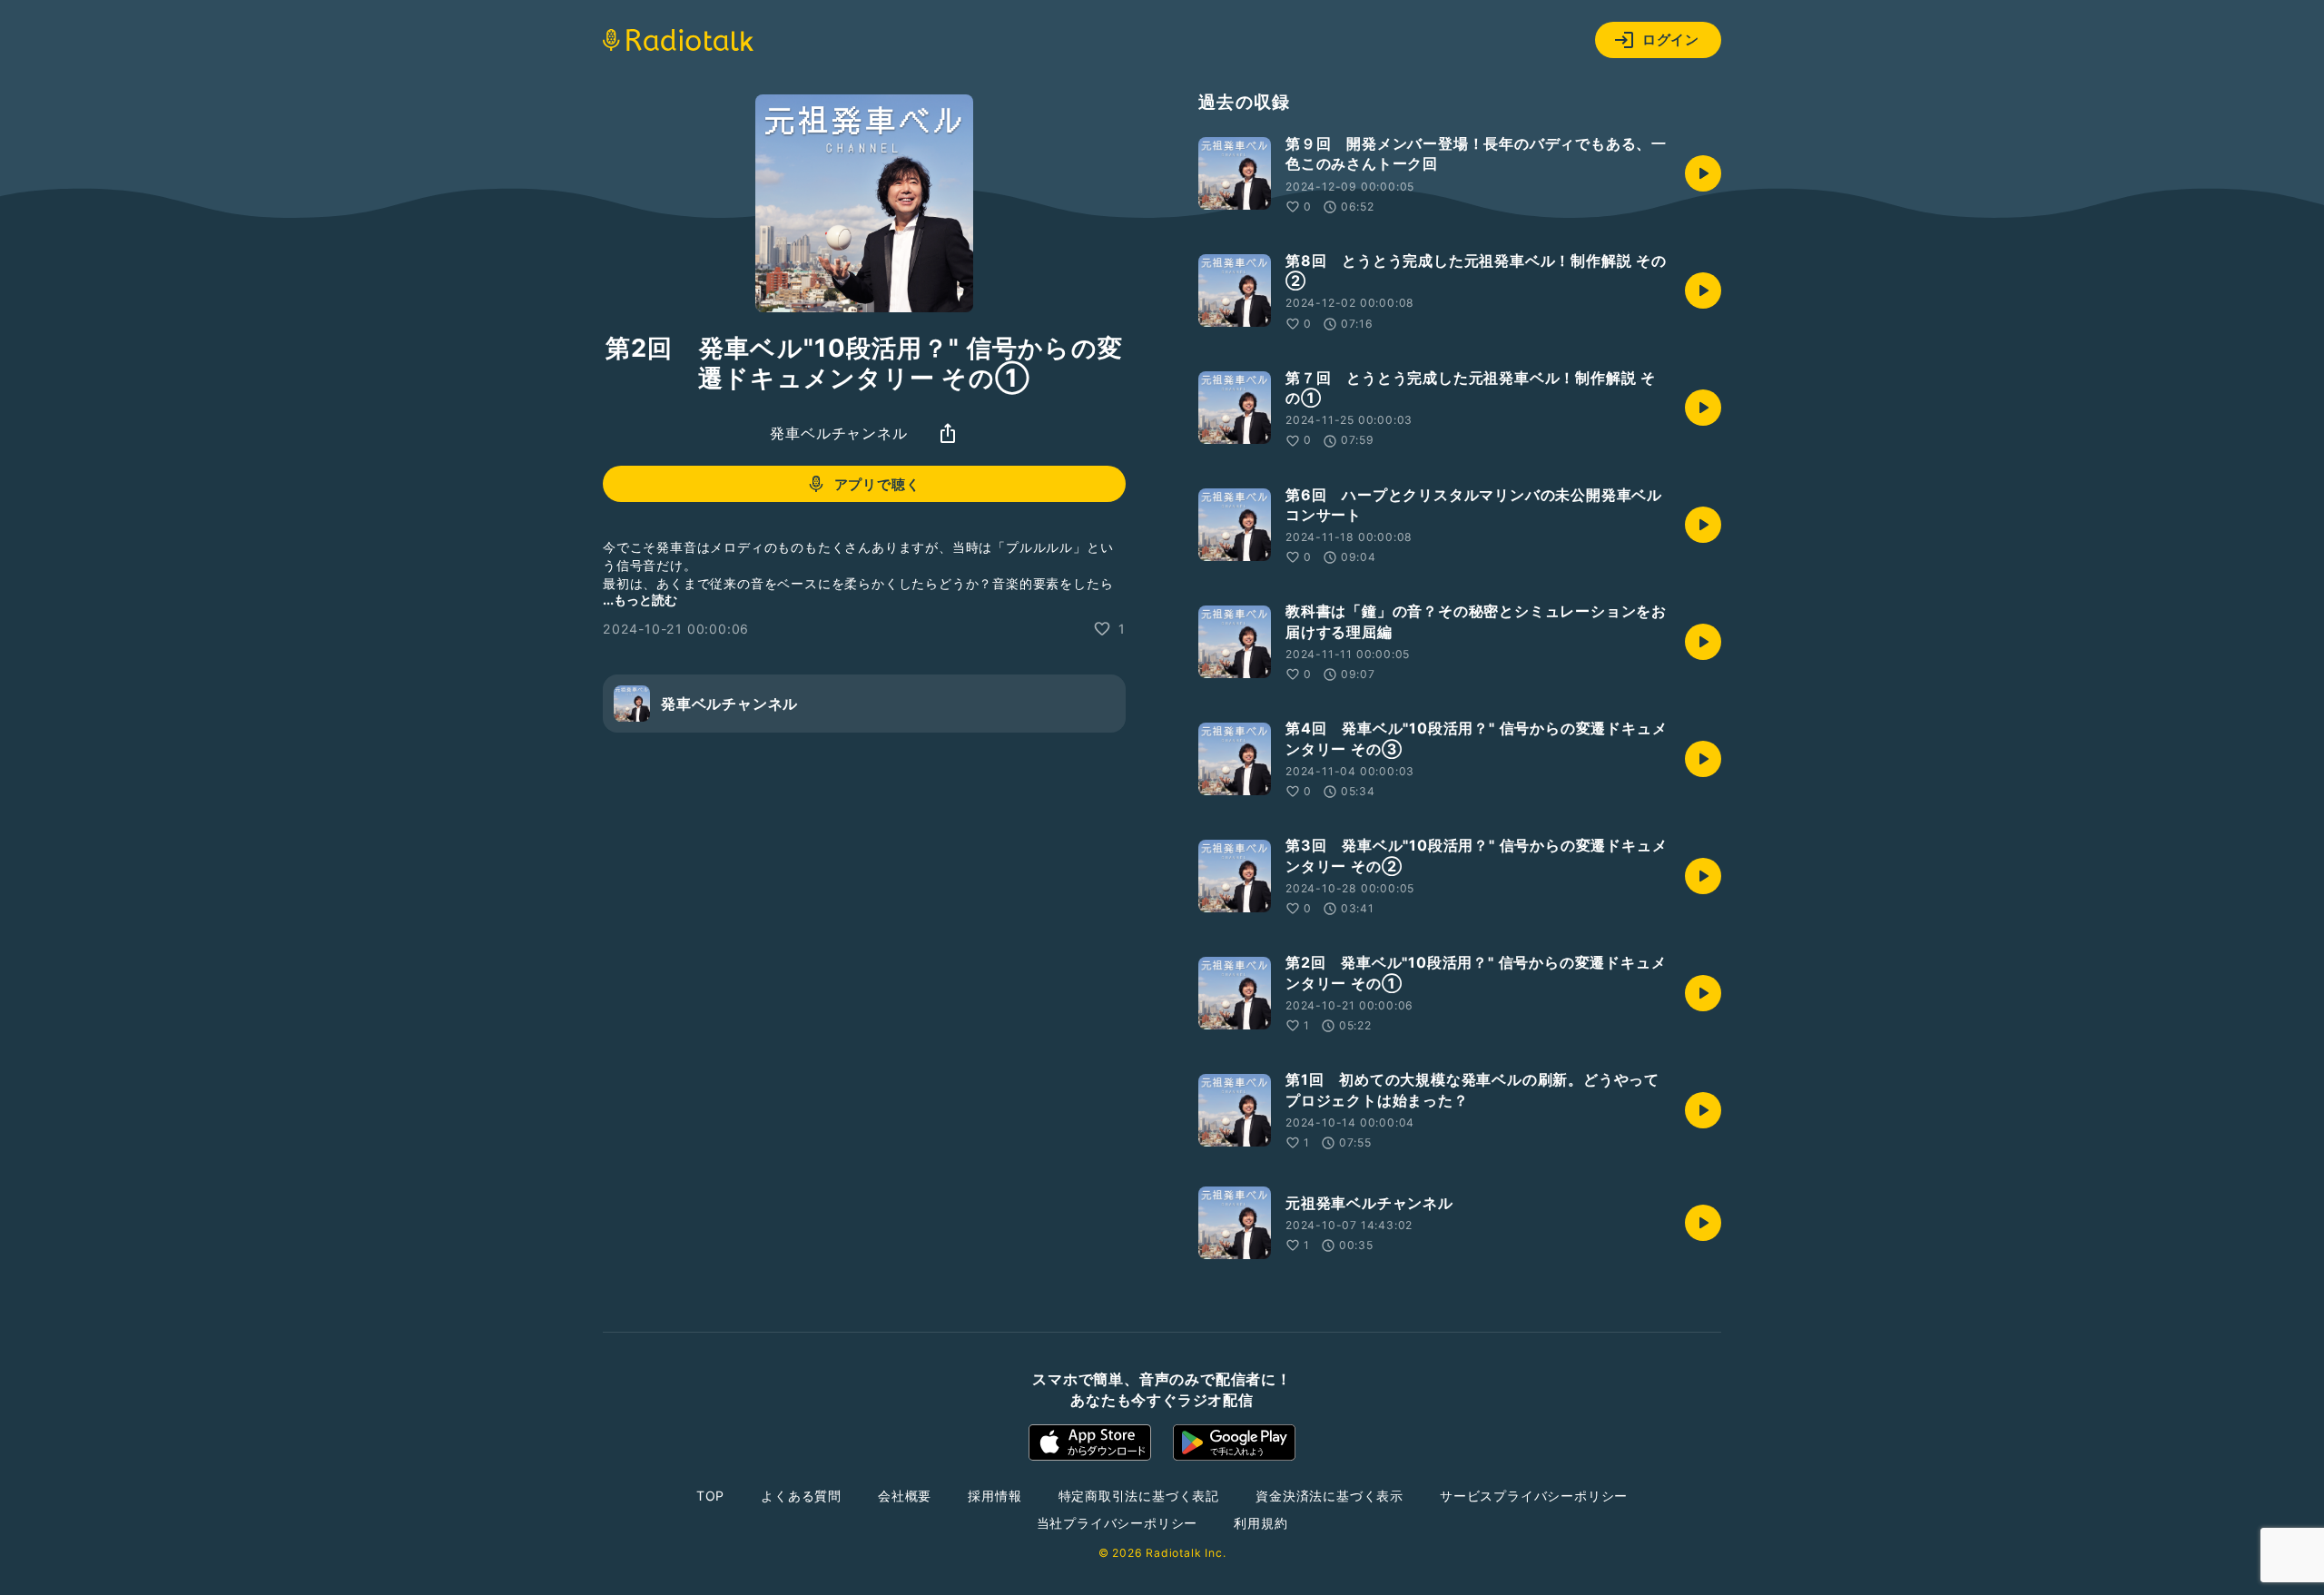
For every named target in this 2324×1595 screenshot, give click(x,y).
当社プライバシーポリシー (1118, 1523)
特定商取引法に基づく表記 (1139, 1496)
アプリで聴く (877, 484)
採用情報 (995, 1496)
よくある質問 (801, 1496)
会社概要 (905, 1496)
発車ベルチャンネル (838, 433)
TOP (710, 1496)
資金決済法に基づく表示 (1329, 1496)
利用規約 (1260, 1523)
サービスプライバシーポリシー (1534, 1496)
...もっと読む (640, 600)
